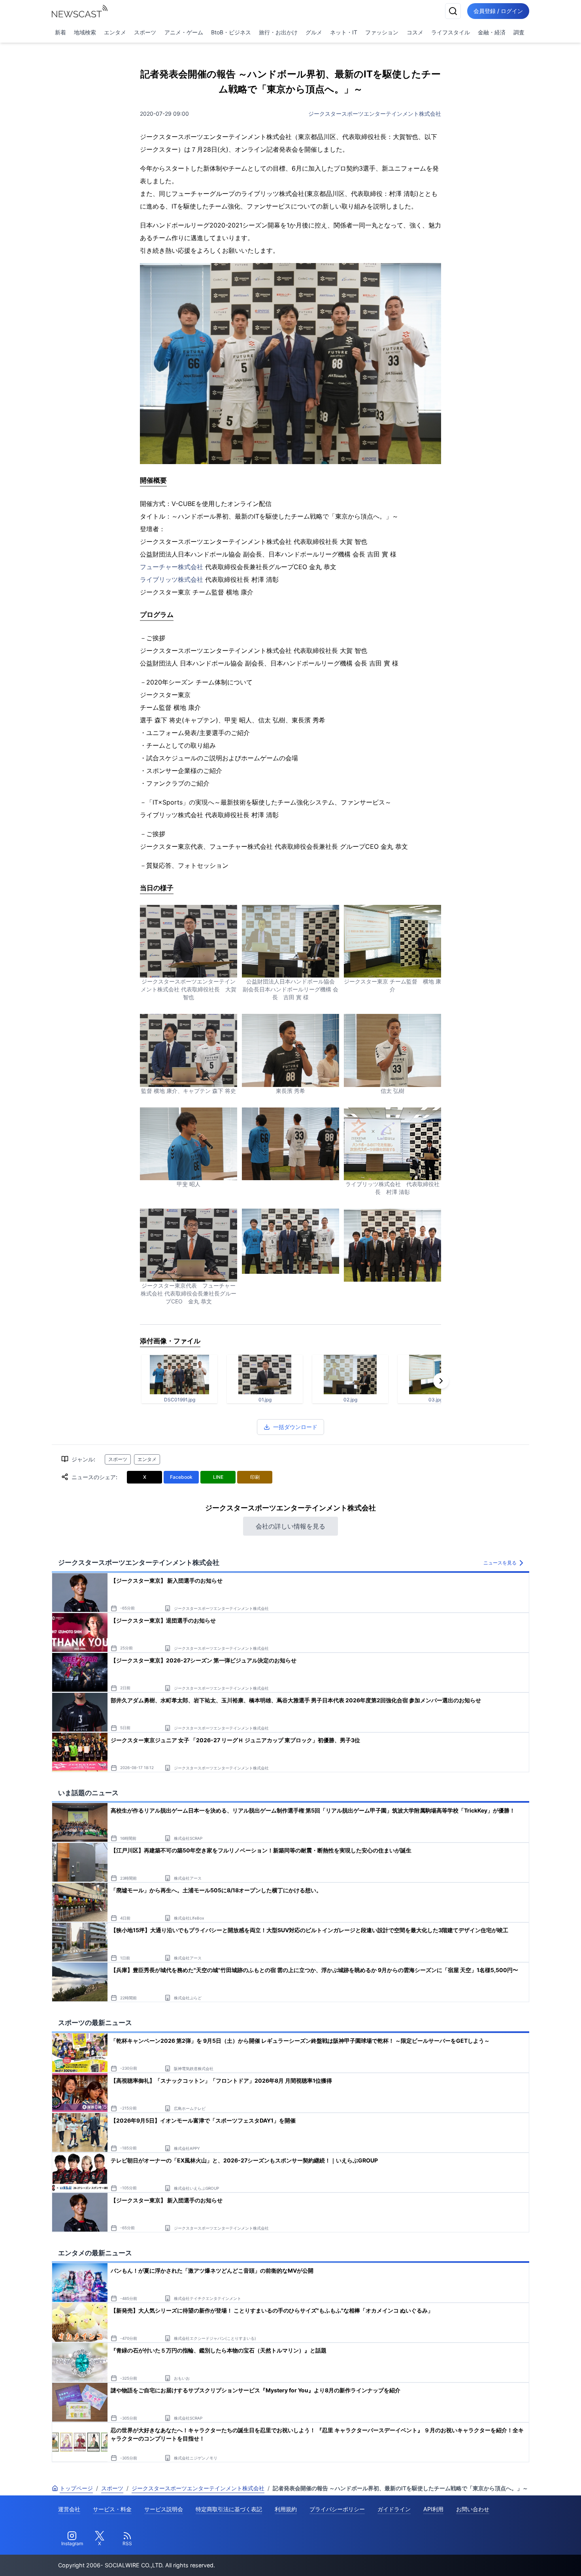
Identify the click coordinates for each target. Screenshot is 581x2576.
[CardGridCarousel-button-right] (441, 1381)
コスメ (415, 32)
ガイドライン (394, 2509)
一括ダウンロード (295, 1427)
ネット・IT (344, 32)
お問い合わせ (473, 2509)
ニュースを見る (500, 1563)
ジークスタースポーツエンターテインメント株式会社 (375, 114)
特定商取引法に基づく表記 (229, 2509)
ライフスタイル (451, 32)
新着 (60, 32)
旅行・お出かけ (278, 32)
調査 (519, 32)
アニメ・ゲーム (184, 32)
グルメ (314, 32)
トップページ (76, 2488)
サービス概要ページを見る (522, 2559)
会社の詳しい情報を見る (290, 1526)
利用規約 (286, 2509)
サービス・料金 (112, 2509)
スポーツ (145, 32)
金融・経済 (492, 32)
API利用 (433, 2509)
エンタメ (115, 32)
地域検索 (85, 32)
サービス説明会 (164, 2509)
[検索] (453, 11)
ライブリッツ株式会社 (172, 579)
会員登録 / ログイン (498, 11)
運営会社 (69, 2509)
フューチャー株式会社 (172, 567)
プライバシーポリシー (337, 2509)
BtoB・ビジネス (231, 32)
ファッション (382, 32)
